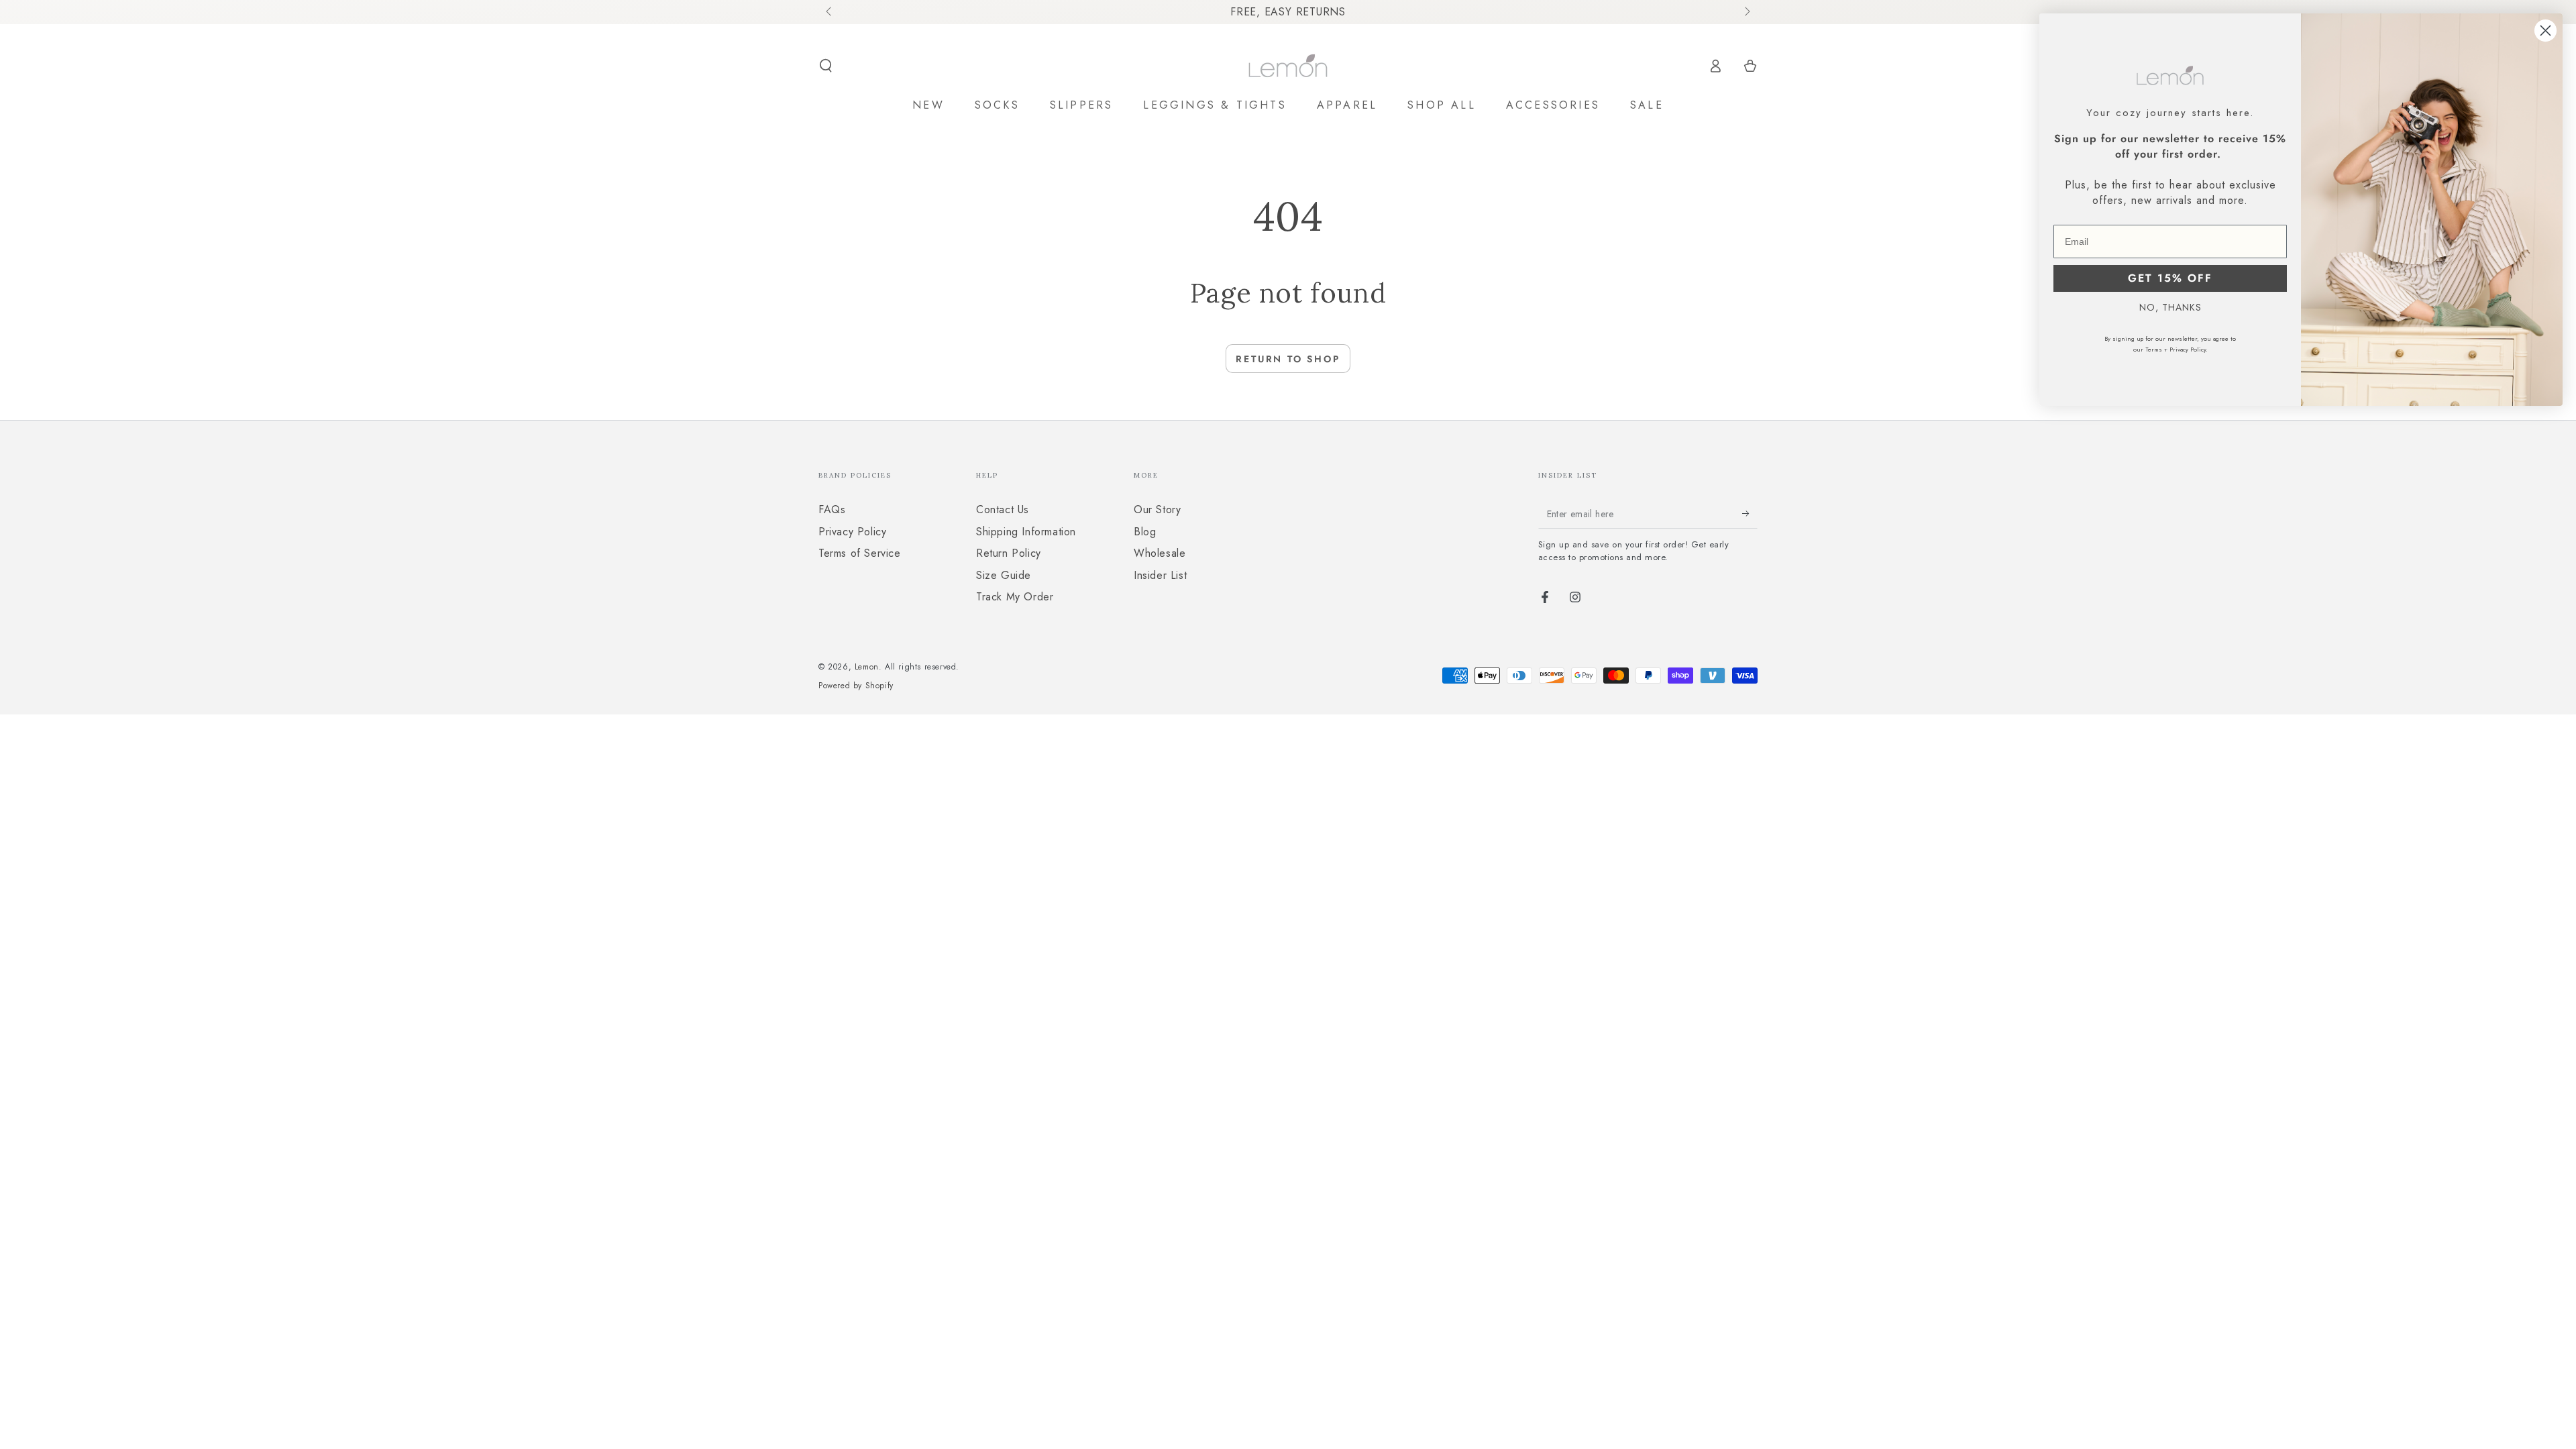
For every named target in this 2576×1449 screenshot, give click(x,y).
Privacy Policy (852, 532)
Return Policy (1009, 553)
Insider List (1160, 575)
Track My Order (1015, 597)
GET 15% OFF (2170, 278)
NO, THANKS (2170, 307)
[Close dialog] (2545, 31)
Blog (1145, 532)
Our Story (1157, 509)
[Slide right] (1746, 12)
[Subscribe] (1750, 513)
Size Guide (1004, 575)
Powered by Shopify (856, 686)
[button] (826, 66)
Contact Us (1003, 509)
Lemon (867, 667)
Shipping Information (1026, 532)
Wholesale (1160, 553)
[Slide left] (830, 12)
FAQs (832, 509)
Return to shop (1288, 359)
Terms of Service (860, 553)
